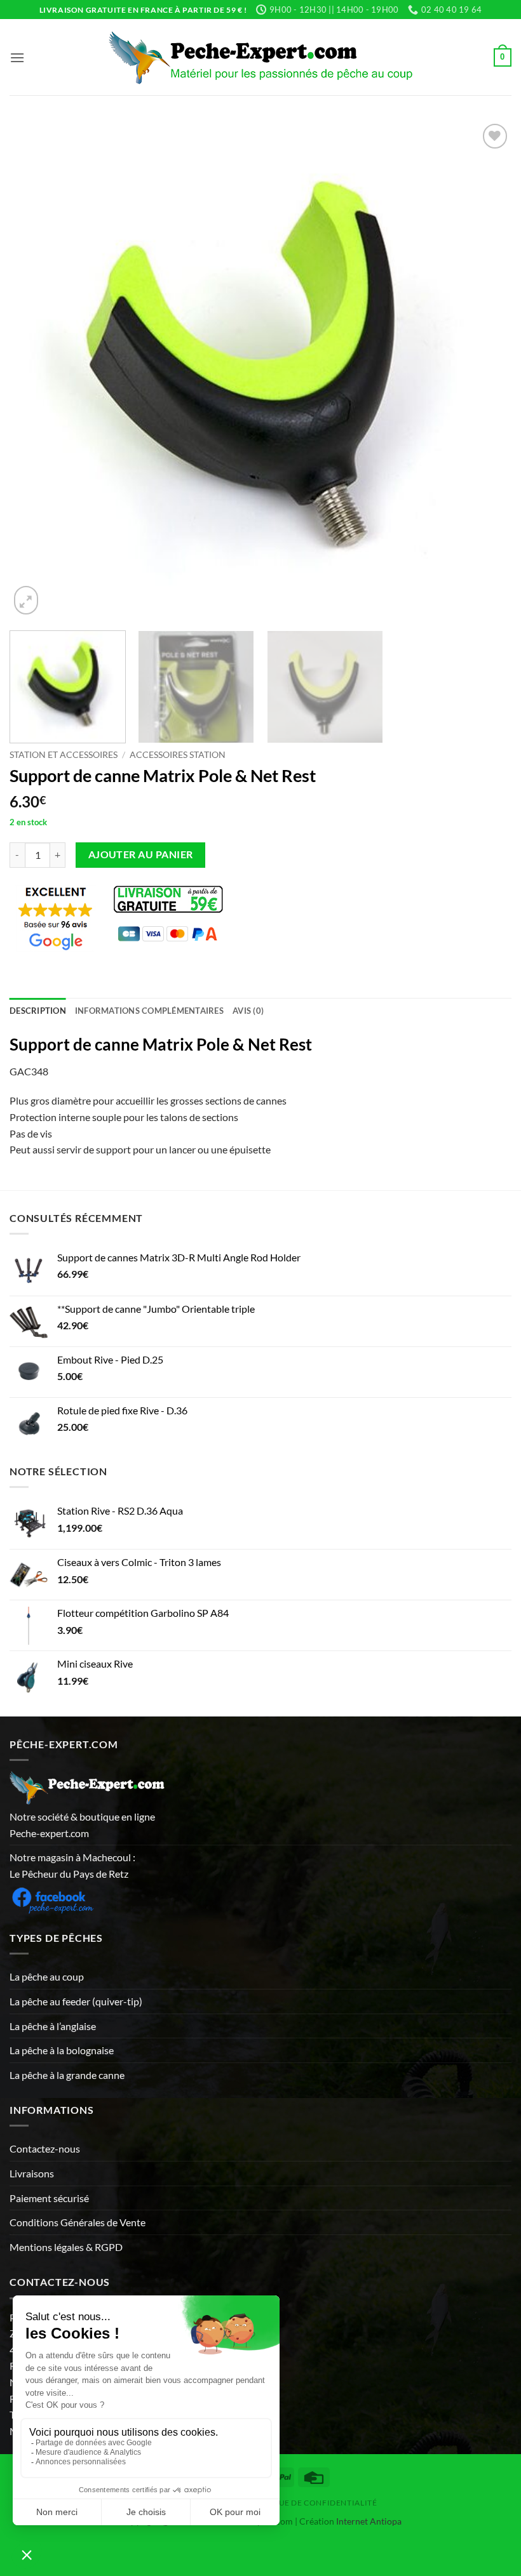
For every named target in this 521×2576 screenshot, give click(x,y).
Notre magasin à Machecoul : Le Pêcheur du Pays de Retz (72, 1865)
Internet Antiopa (369, 2521)
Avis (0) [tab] (248, 1011)
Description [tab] (38, 1011)
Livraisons (32, 2173)
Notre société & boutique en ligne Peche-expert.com (82, 1825)
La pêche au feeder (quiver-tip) (76, 2001)
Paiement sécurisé (49, 2198)
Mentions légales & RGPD (66, 2247)
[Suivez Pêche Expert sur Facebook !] (52, 1898)
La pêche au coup (47, 1976)
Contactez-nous (45, 2148)
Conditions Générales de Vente (78, 2222)
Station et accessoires (64, 755)
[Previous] (36, 369)
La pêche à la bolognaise (62, 2050)
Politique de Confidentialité (311, 2503)
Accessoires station (178, 755)
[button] (17, 57)
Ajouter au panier (141, 854)
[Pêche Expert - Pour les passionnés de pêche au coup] (261, 57)
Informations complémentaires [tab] (149, 1011)
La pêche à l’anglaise (53, 2026)
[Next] (485, 369)
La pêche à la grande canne (67, 2075)
